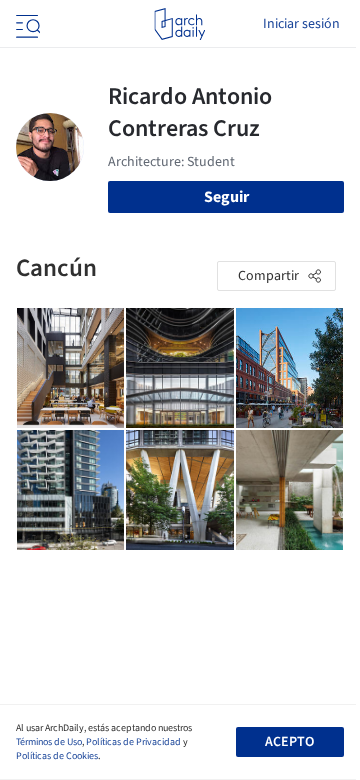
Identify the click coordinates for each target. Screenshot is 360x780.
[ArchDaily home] (179, 24)
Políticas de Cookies (57, 756)
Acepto (289, 742)
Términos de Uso (49, 742)
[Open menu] (26, 24)
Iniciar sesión (301, 24)
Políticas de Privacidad (133, 742)
